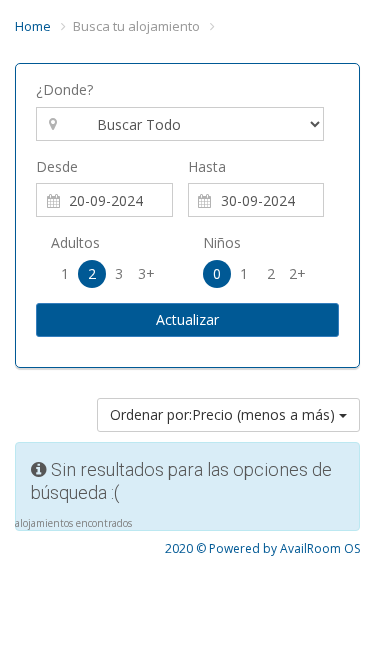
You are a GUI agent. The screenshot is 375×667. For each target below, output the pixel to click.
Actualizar (187, 319)
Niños (222, 242)
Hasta (207, 166)
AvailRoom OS (320, 548)
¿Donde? (64, 89)
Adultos (75, 242)
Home (33, 26)
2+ (297, 273)
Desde (57, 166)
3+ (146, 273)
